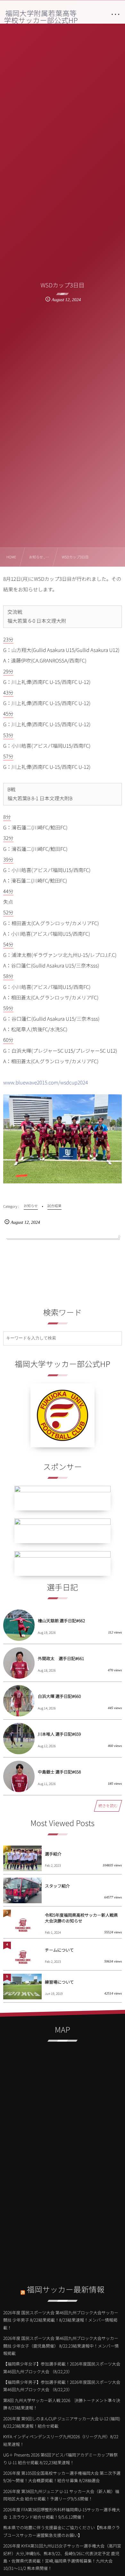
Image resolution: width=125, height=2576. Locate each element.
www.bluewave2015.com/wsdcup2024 (46, 1082)
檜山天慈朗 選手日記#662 (61, 1621)
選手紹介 (53, 1854)
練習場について (59, 1982)
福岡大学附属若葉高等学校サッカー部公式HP (41, 17)
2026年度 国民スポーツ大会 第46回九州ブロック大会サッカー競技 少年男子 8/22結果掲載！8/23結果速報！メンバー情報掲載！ (61, 2320)
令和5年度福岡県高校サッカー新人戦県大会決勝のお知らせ (81, 1918)
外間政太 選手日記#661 (61, 1658)
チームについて (59, 1950)
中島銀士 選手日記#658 (59, 1772)
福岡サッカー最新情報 (66, 2289)
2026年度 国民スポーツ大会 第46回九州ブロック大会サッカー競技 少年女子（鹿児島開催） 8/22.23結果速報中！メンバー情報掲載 (61, 2346)
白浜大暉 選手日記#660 (59, 1696)
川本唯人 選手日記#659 (59, 1734)
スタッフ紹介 (57, 1886)
